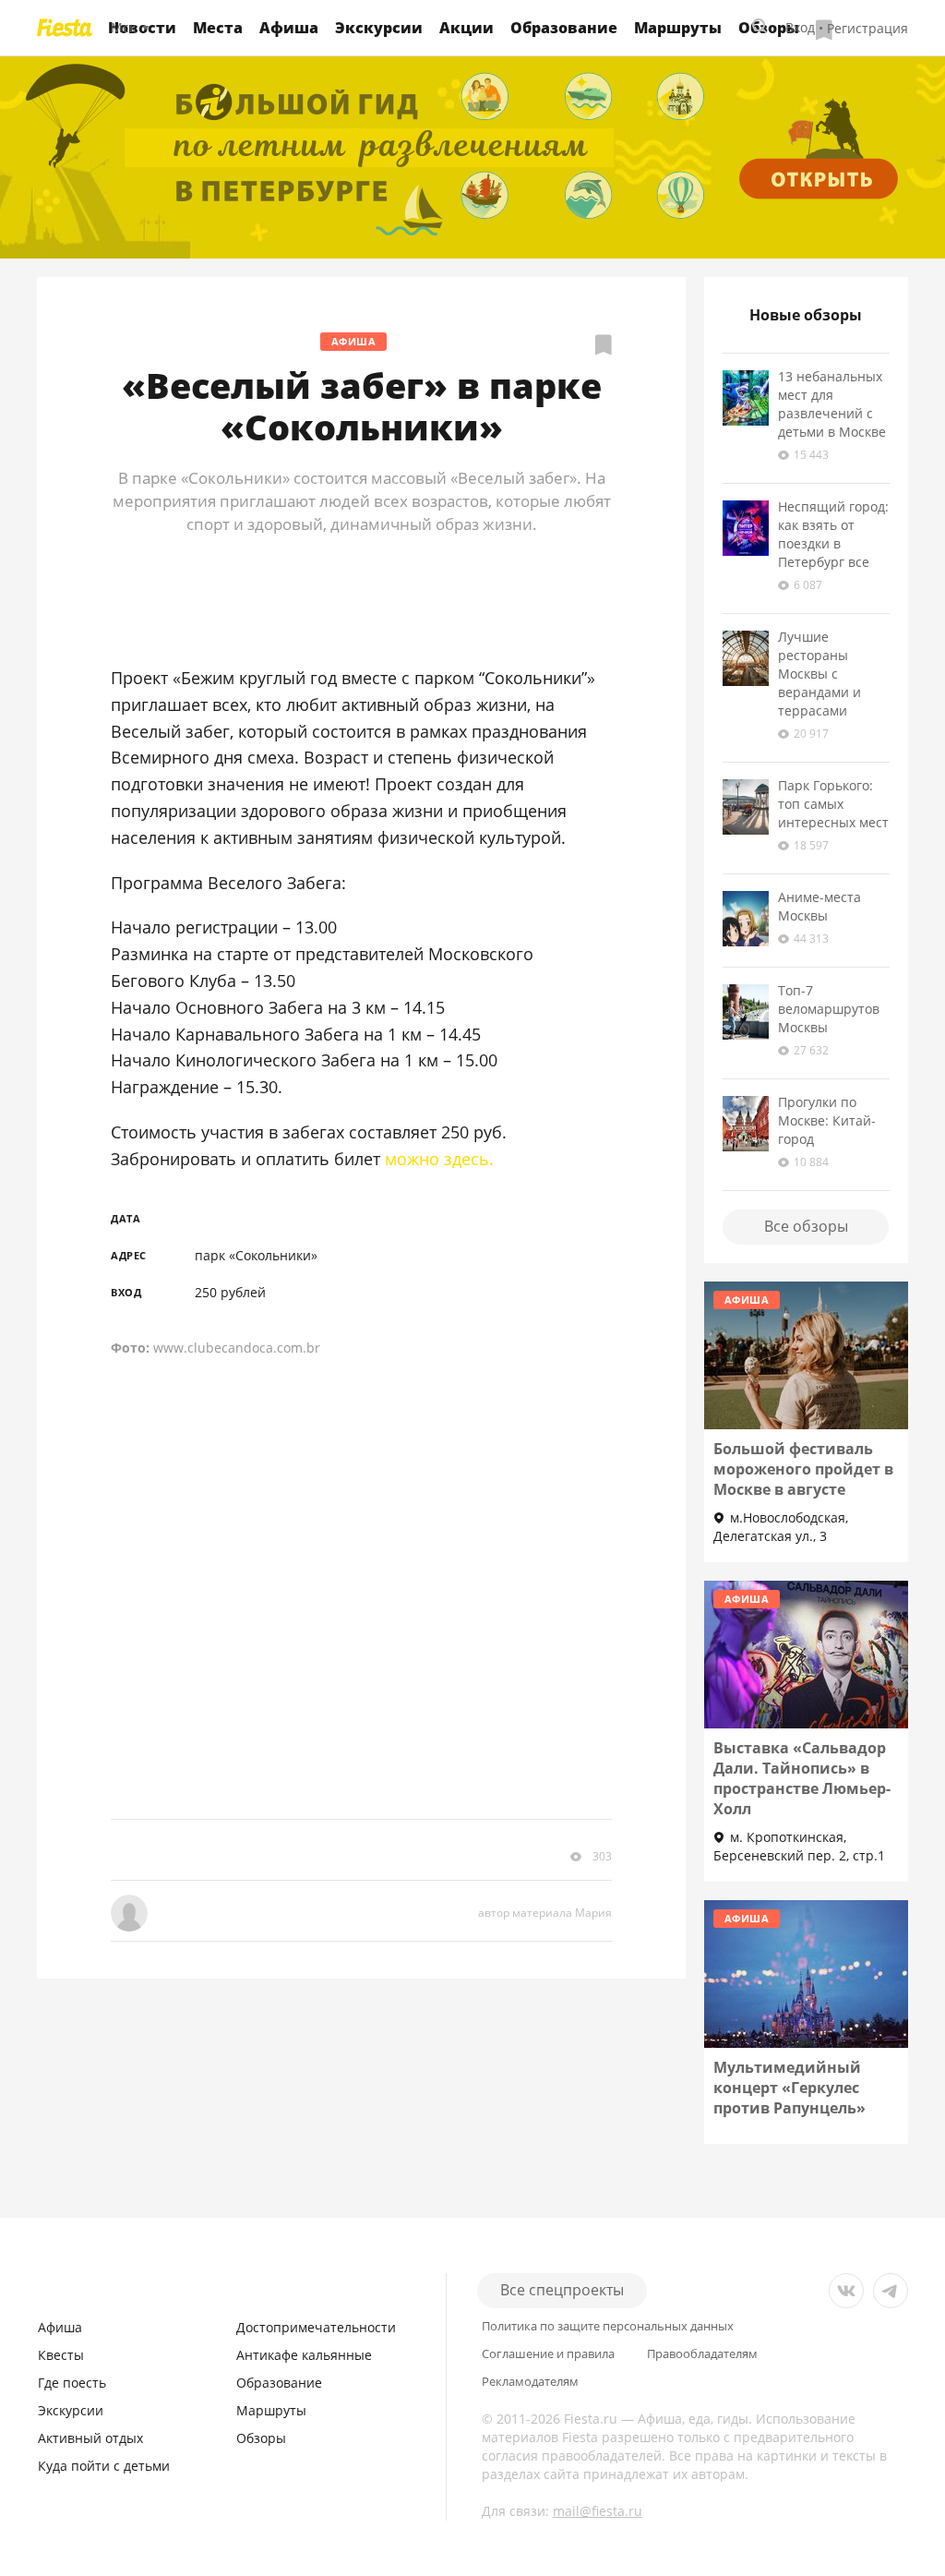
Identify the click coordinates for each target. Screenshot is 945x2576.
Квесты (61, 2355)
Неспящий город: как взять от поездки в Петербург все (833, 534)
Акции (467, 28)
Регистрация (867, 27)
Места (218, 28)
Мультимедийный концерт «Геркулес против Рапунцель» (789, 2088)
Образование (564, 28)
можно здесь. (439, 1159)
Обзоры (261, 2438)
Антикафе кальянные (304, 2355)
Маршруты (678, 28)
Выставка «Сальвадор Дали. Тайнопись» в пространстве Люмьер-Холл (802, 1778)
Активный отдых (90, 2438)
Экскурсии (379, 28)
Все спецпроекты (562, 2290)
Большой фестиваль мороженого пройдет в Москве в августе (803, 1469)
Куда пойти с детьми (104, 2466)
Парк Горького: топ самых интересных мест (833, 804)
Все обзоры (806, 1226)
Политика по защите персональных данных (608, 2326)
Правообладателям (702, 2354)
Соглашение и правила (548, 2354)
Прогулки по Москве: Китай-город (827, 1120)
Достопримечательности (316, 2327)
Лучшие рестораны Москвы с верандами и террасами (819, 674)
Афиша (289, 28)
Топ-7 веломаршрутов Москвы (829, 1009)
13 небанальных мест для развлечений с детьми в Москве (832, 404)
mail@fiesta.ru (598, 2511)
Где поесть (72, 2383)
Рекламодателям (530, 2382)
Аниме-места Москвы (819, 906)
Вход (800, 27)
